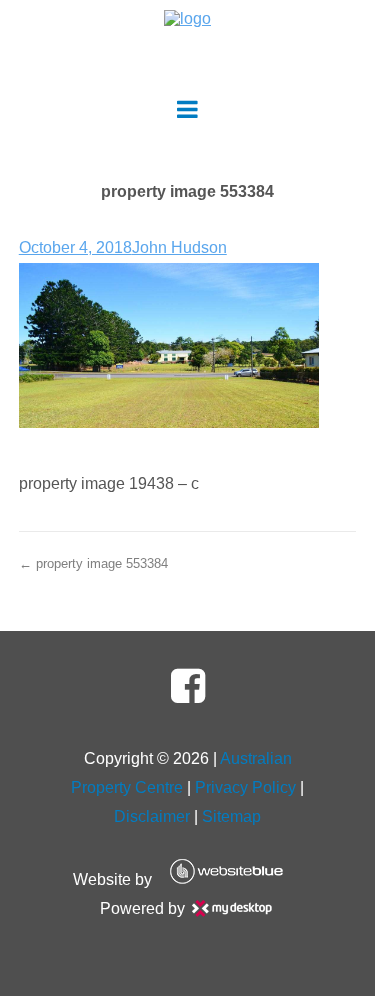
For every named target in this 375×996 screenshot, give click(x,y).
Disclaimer (152, 816)
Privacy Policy (245, 787)
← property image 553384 (93, 563)
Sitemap (231, 816)
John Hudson (179, 247)
